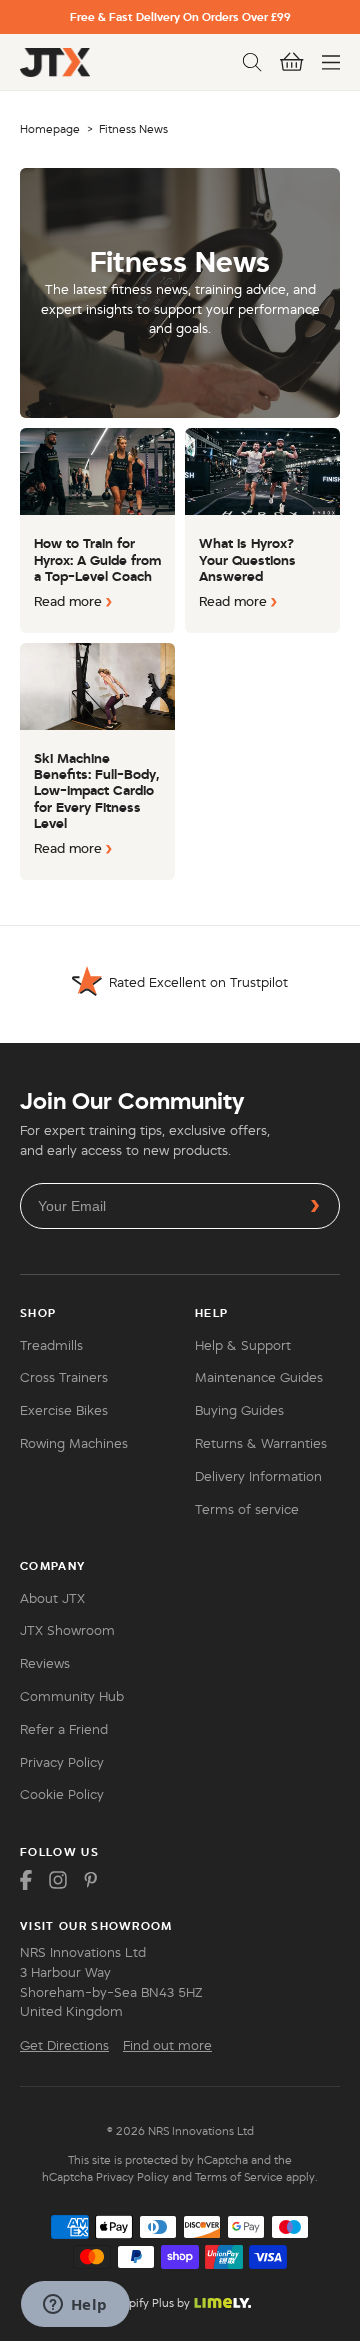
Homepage (50, 129)
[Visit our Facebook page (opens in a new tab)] (26, 1880)
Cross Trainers (64, 1378)
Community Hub (72, 1697)
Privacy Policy (62, 1763)
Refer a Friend (64, 1730)
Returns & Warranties (261, 1444)
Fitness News (133, 129)
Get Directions (64, 2046)
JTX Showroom (67, 1631)
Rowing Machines (74, 1444)
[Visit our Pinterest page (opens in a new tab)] (90, 1880)
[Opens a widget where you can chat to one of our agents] (75, 2306)
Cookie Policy (62, 1795)
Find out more (167, 2046)
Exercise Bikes (64, 1411)
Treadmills (51, 1346)
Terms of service (247, 1510)
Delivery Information (258, 1477)
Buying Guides (239, 1411)
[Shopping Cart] (292, 62)
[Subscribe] (315, 1206)
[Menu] (331, 62)
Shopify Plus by (149, 2303)
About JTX (52, 1599)
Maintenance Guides (259, 1378)
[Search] (252, 62)
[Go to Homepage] (55, 62)
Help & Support (243, 1346)
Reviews (45, 1664)
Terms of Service (239, 2177)
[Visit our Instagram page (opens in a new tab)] (58, 1880)
